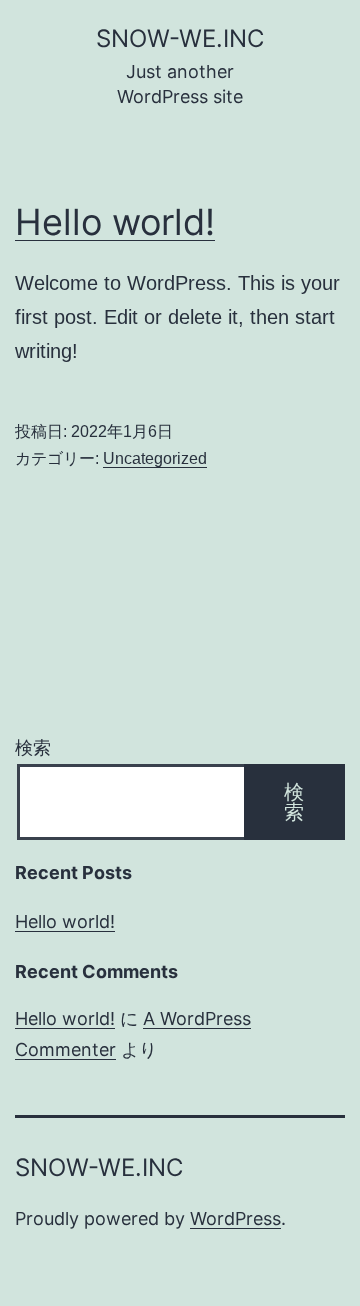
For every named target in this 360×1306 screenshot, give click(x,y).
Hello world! (115, 222)
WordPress (235, 1218)
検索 (33, 747)
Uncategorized (155, 458)
